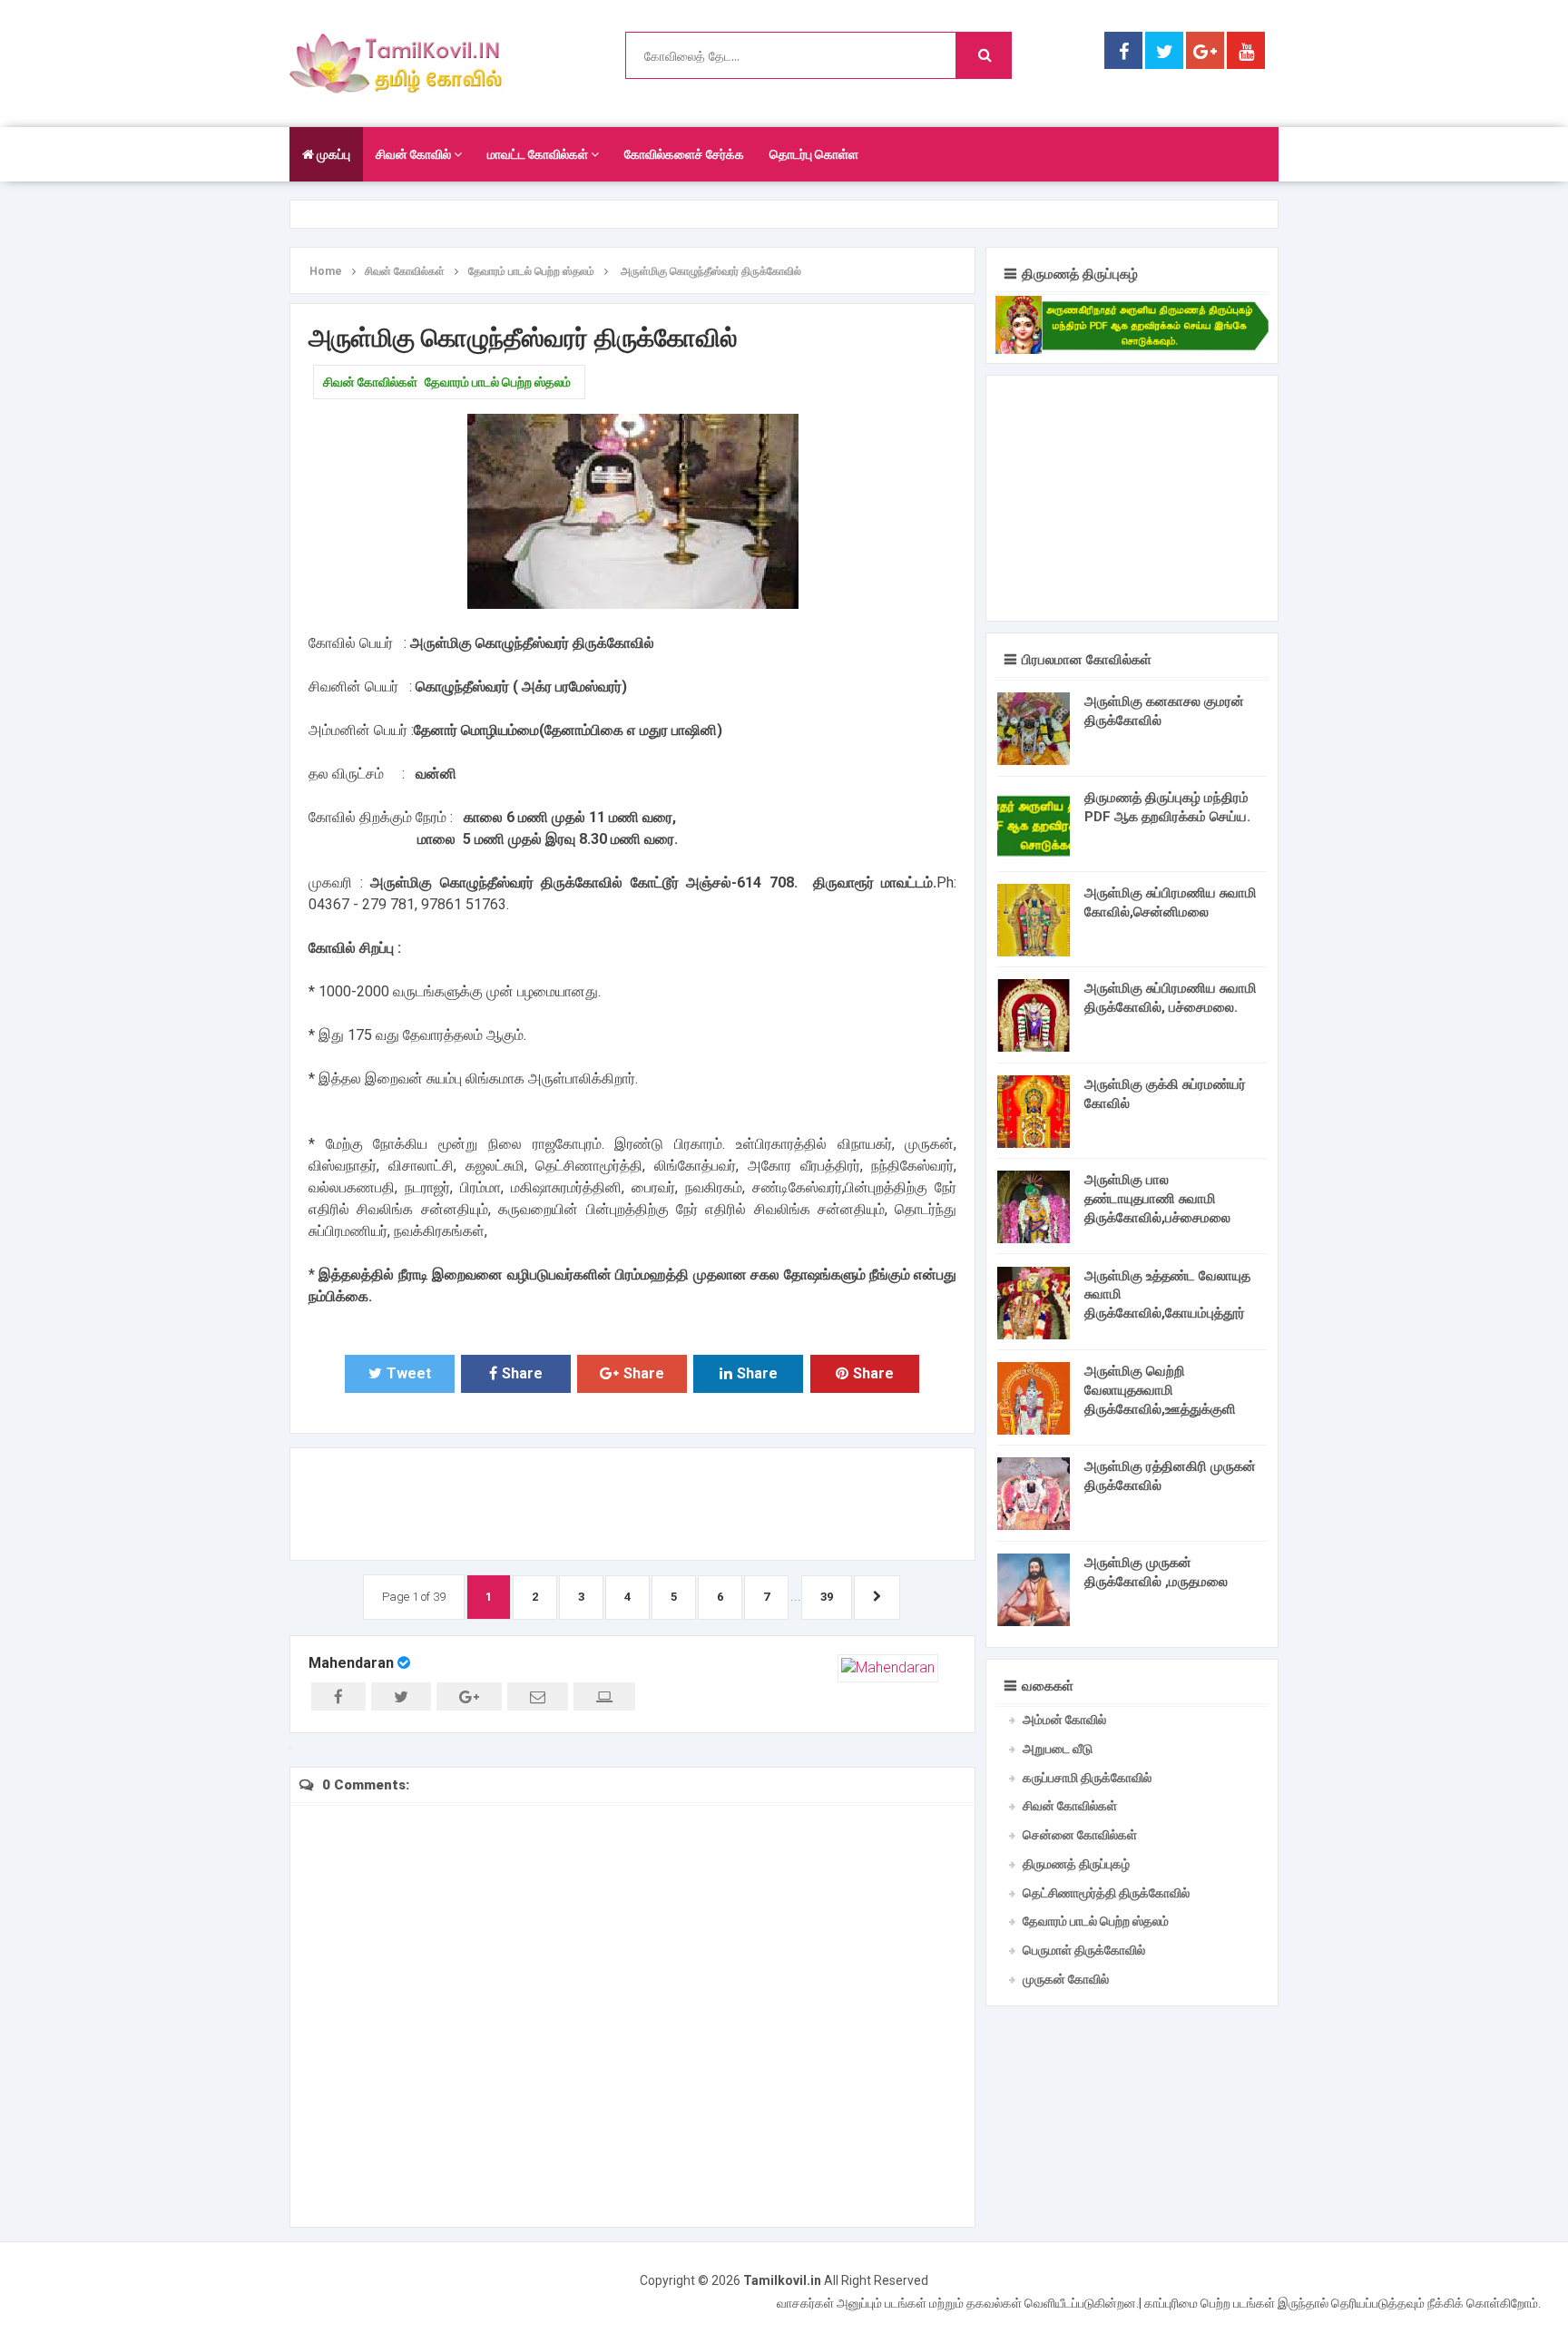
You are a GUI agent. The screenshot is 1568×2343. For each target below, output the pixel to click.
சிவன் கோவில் (415, 154)
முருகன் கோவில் (1066, 1979)
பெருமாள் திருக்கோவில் (1084, 1950)
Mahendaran (351, 1663)
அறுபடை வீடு (1058, 1749)
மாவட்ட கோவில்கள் (539, 154)
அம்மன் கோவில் (1064, 1720)
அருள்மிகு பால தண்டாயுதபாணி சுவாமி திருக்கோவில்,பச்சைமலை (1157, 1199)
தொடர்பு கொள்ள (814, 154)
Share (522, 1373)
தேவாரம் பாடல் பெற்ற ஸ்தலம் (498, 382)
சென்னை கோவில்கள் (1080, 1835)
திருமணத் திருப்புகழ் (1076, 1864)
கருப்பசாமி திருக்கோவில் (1087, 1778)
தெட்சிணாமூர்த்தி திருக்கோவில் (1106, 1893)
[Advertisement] (632, 1501)
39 (827, 1597)
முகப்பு (332, 154)
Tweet (409, 1373)
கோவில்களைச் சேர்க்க (684, 154)
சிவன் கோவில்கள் (370, 382)
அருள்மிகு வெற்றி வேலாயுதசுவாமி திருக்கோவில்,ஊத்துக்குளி (1160, 1390)
